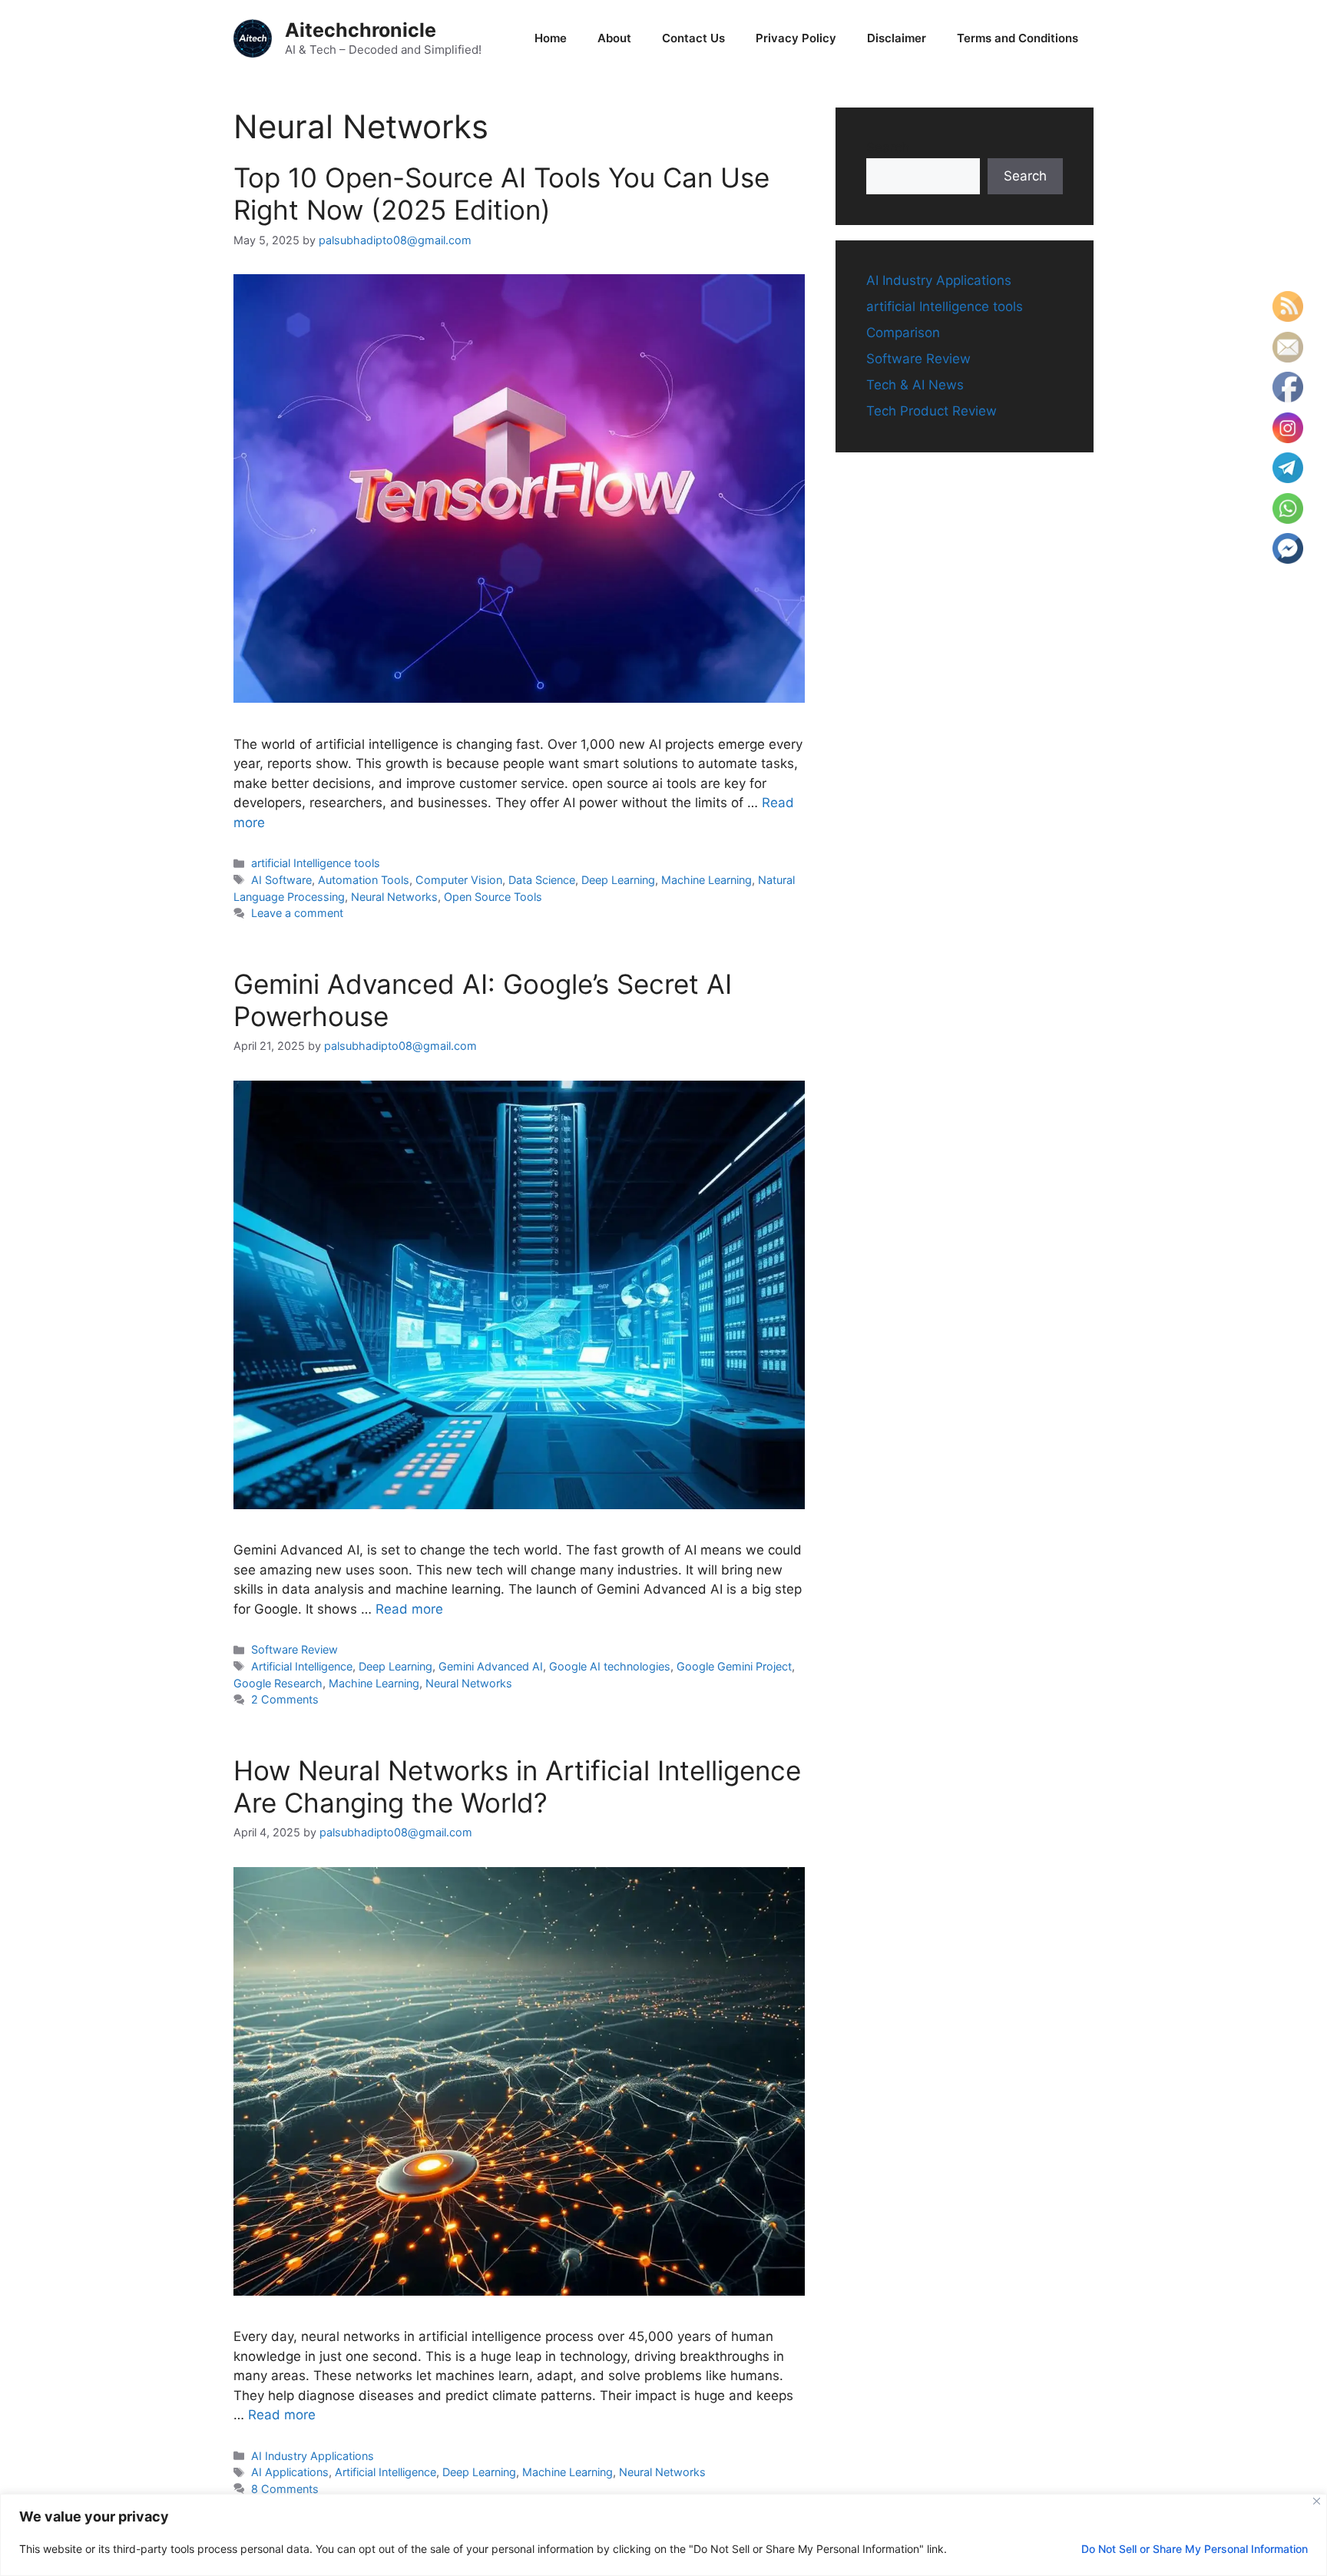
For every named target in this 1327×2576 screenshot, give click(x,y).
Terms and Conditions (1018, 38)
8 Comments (285, 2489)
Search (888, 147)
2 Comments (285, 1699)
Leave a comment (297, 913)
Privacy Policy (796, 38)
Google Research (278, 1683)
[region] (663, 2535)
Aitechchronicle (361, 30)
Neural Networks (394, 897)
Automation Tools (364, 880)
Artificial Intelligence (302, 1666)
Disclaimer (897, 38)
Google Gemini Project (734, 1666)
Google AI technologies (610, 1666)
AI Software (281, 880)
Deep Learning (618, 880)
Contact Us (693, 38)
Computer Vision (459, 880)
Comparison (903, 333)
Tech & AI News (915, 385)
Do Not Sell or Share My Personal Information (1195, 2549)
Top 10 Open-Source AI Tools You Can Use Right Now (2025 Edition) (501, 194)
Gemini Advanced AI (491, 1666)
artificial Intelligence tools (316, 863)
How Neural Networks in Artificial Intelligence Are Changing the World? (517, 1786)
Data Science (542, 880)
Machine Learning (707, 880)
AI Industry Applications (313, 2456)
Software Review (295, 1649)
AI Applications (290, 2472)
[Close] (1317, 2501)
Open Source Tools (493, 897)
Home (551, 38)
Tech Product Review (932, 411)
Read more (409, 1609)
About (614, 38)
